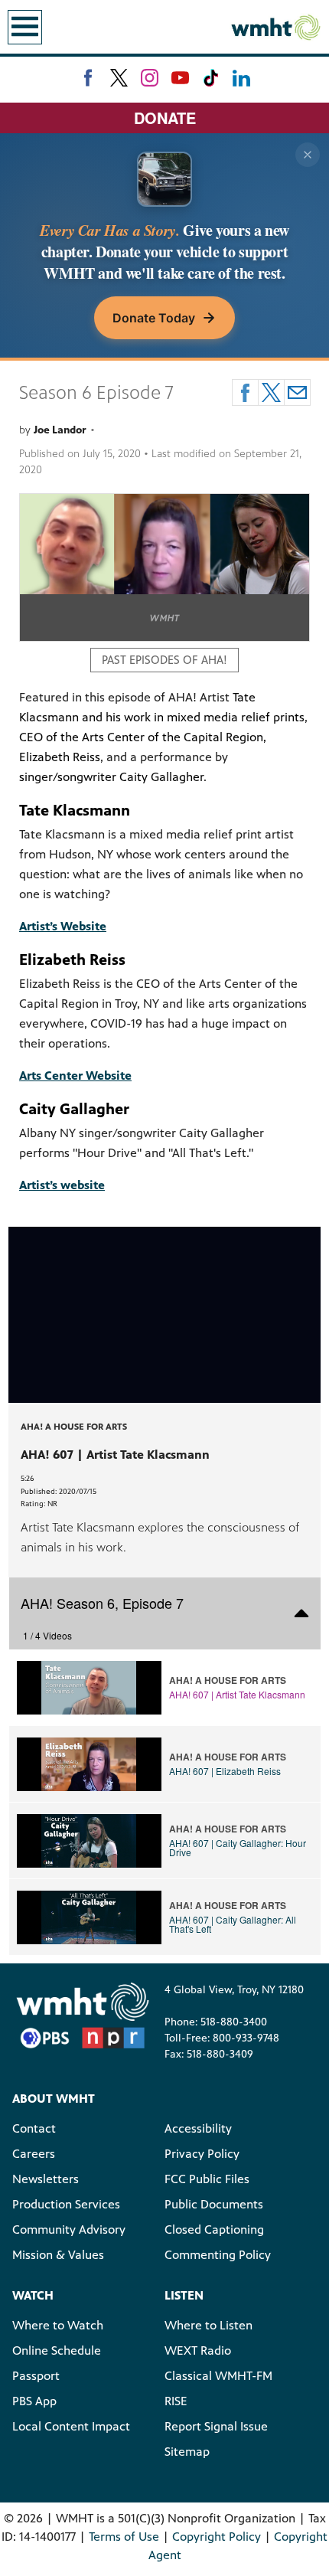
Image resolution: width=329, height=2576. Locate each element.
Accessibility (198, 2128)
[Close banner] (308, 155)
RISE (176, 2401)
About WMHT (54, 2099)
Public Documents (214, 2204)
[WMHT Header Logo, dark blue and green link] (275, 27)
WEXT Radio (198, 2350)
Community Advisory (69, 2229)
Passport (36, 2376)
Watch (33, 2295)
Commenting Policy (218, 2255)
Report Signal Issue (216, 2426)
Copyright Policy (217, 2537)
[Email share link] (297, 392)
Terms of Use (124, 2537)
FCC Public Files (207, 2179)
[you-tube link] (180, 78)
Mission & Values (58, 2255)
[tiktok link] (211, 78)
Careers (34, 2154)
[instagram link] (150, 78)
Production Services (66, 2204)
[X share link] (271, 392)
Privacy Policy (202, 2154)
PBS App (34, 2401)
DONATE (165, 118)
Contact (34, 2128)
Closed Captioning (214, 2229)
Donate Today (154, 318)
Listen (184, 2295)
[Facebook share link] (245, 392)
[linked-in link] (241, 78)
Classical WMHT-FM (218, 2376)
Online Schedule (57, 2350)
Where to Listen (208, 2325)
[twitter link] (119, 78)
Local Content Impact (71, 2426)
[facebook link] (88, 78)
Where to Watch (58, 2325)
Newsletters (46, 2179)
